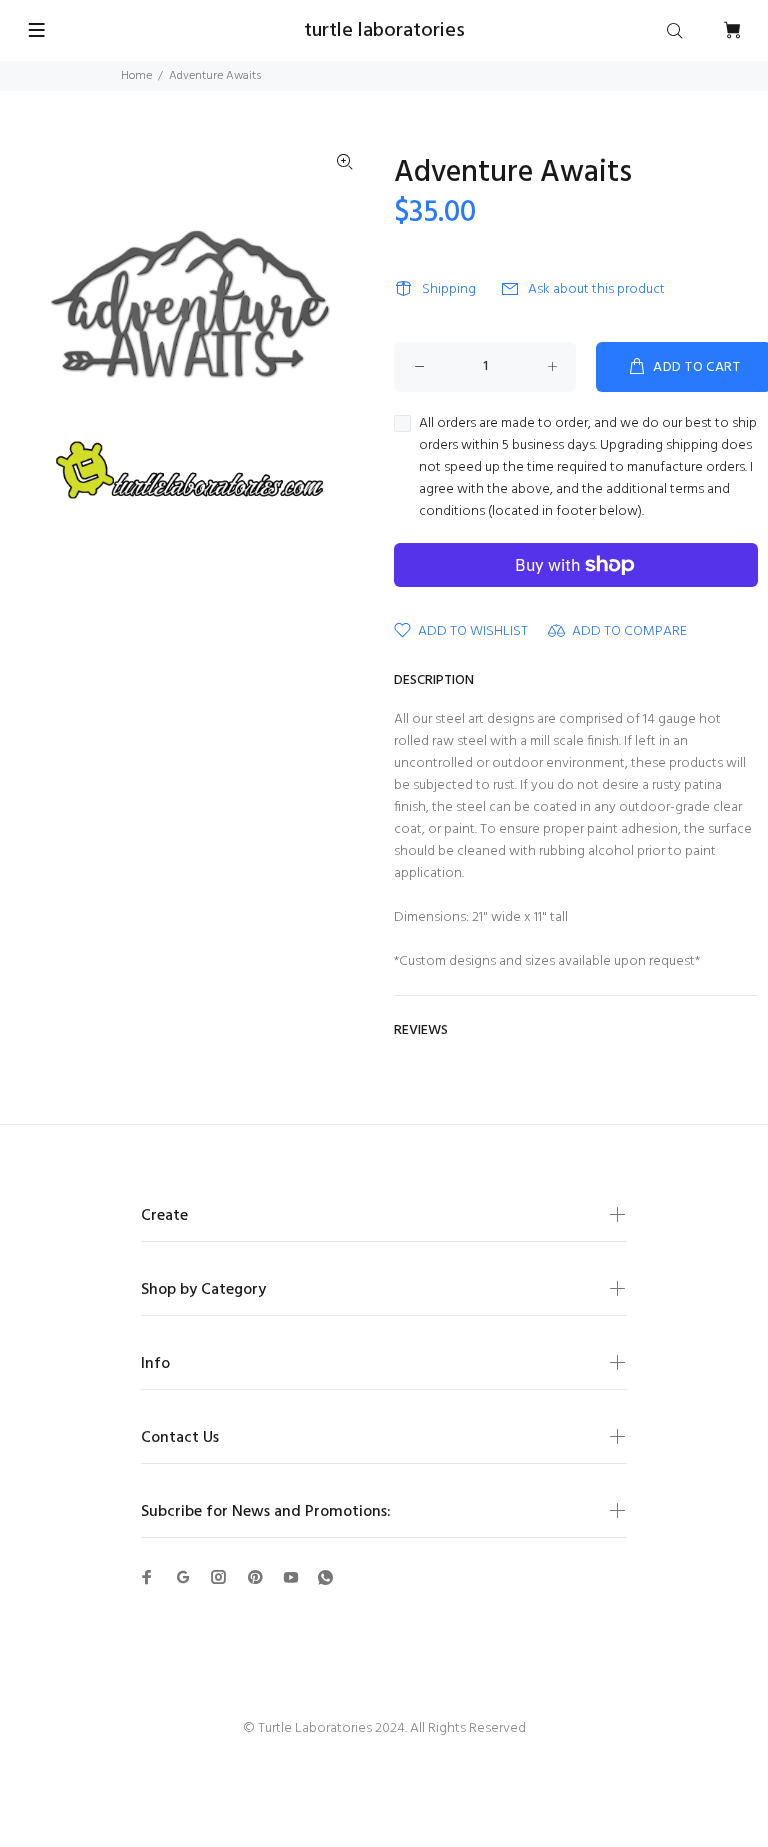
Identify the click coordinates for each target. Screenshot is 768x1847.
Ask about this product (596, 289)
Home (136, 76)
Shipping (449, 289)
